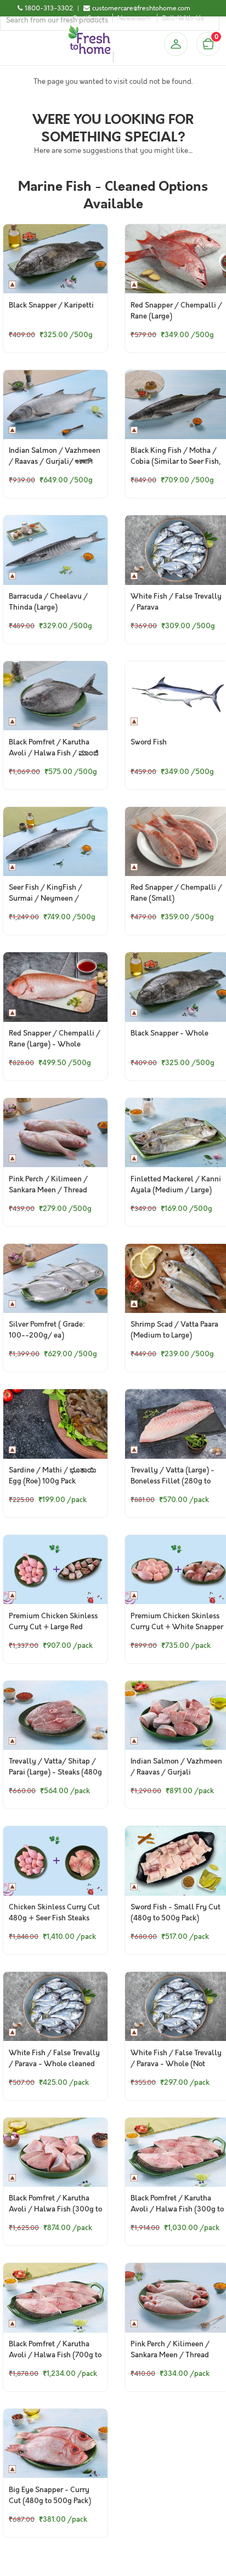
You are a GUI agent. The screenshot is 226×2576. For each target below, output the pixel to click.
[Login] (176, 44)
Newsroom (134, 18)
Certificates (89, 18)
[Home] (89, 30)
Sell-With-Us (183, 18)
